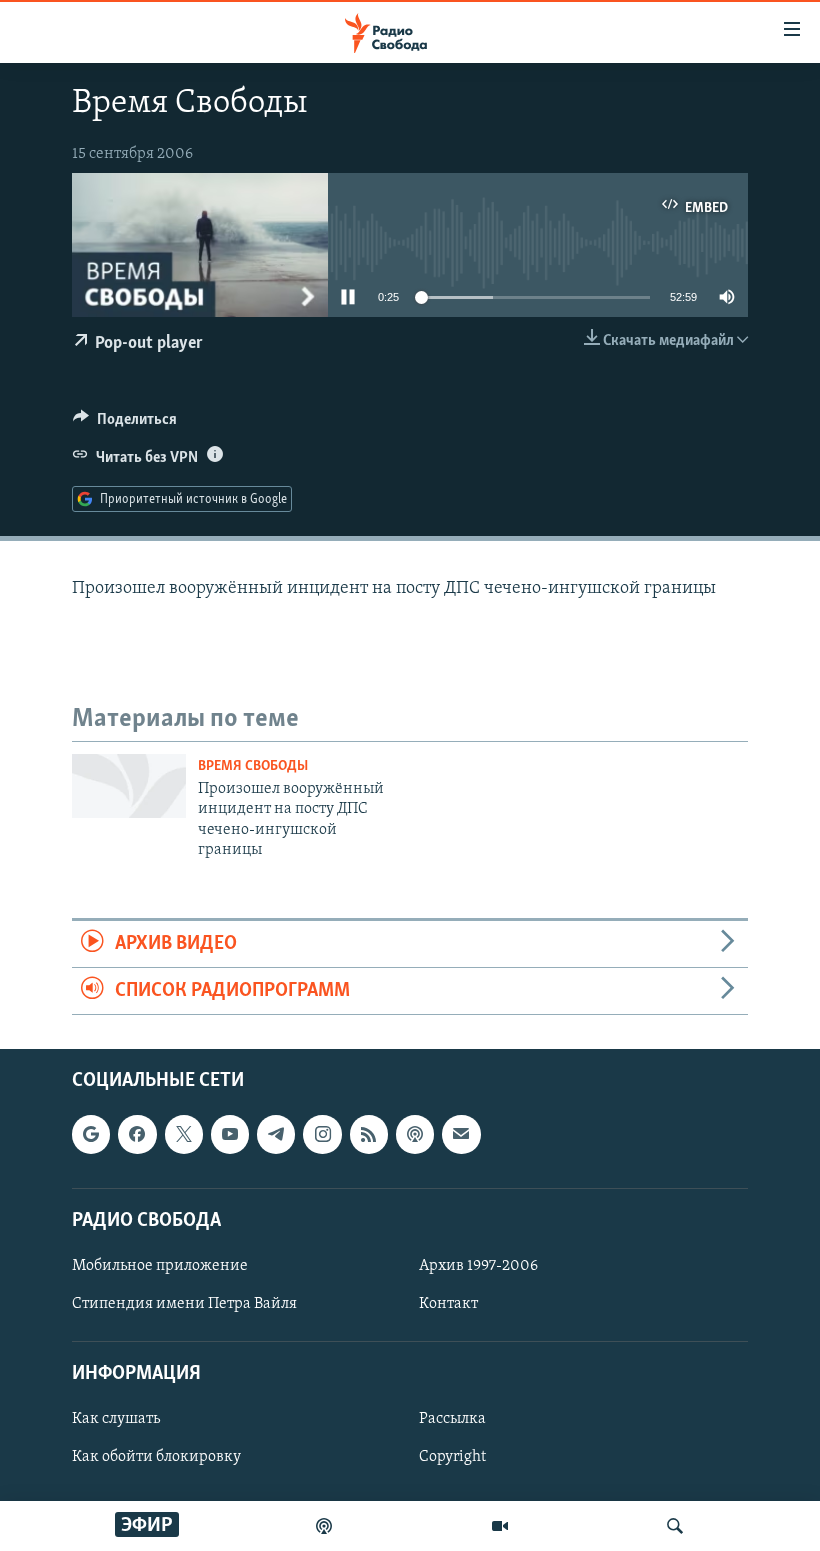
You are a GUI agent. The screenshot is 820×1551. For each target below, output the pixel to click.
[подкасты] (324, 1526)
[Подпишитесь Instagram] (322, 1135)
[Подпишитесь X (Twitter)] (184, 1135)
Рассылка (452, 1420)
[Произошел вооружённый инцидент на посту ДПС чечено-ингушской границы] (129, 786)
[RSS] (369, 1135)
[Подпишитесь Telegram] (276, 1135)
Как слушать (116, 1420)
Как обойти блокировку (156, 1458)
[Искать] (675, 1526)
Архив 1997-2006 (478, 1266)
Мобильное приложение (160, 1266)
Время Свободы (253, 766)
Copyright (452, 1458)
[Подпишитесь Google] (91, 1135)
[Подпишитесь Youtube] (230, 1135)
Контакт (448, 1304)
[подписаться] (461, 1135)
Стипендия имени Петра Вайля (184, 1304)
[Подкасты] (415, 1135)
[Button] (125, 424)
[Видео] (500, 1526)
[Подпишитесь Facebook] (137, 1135)
